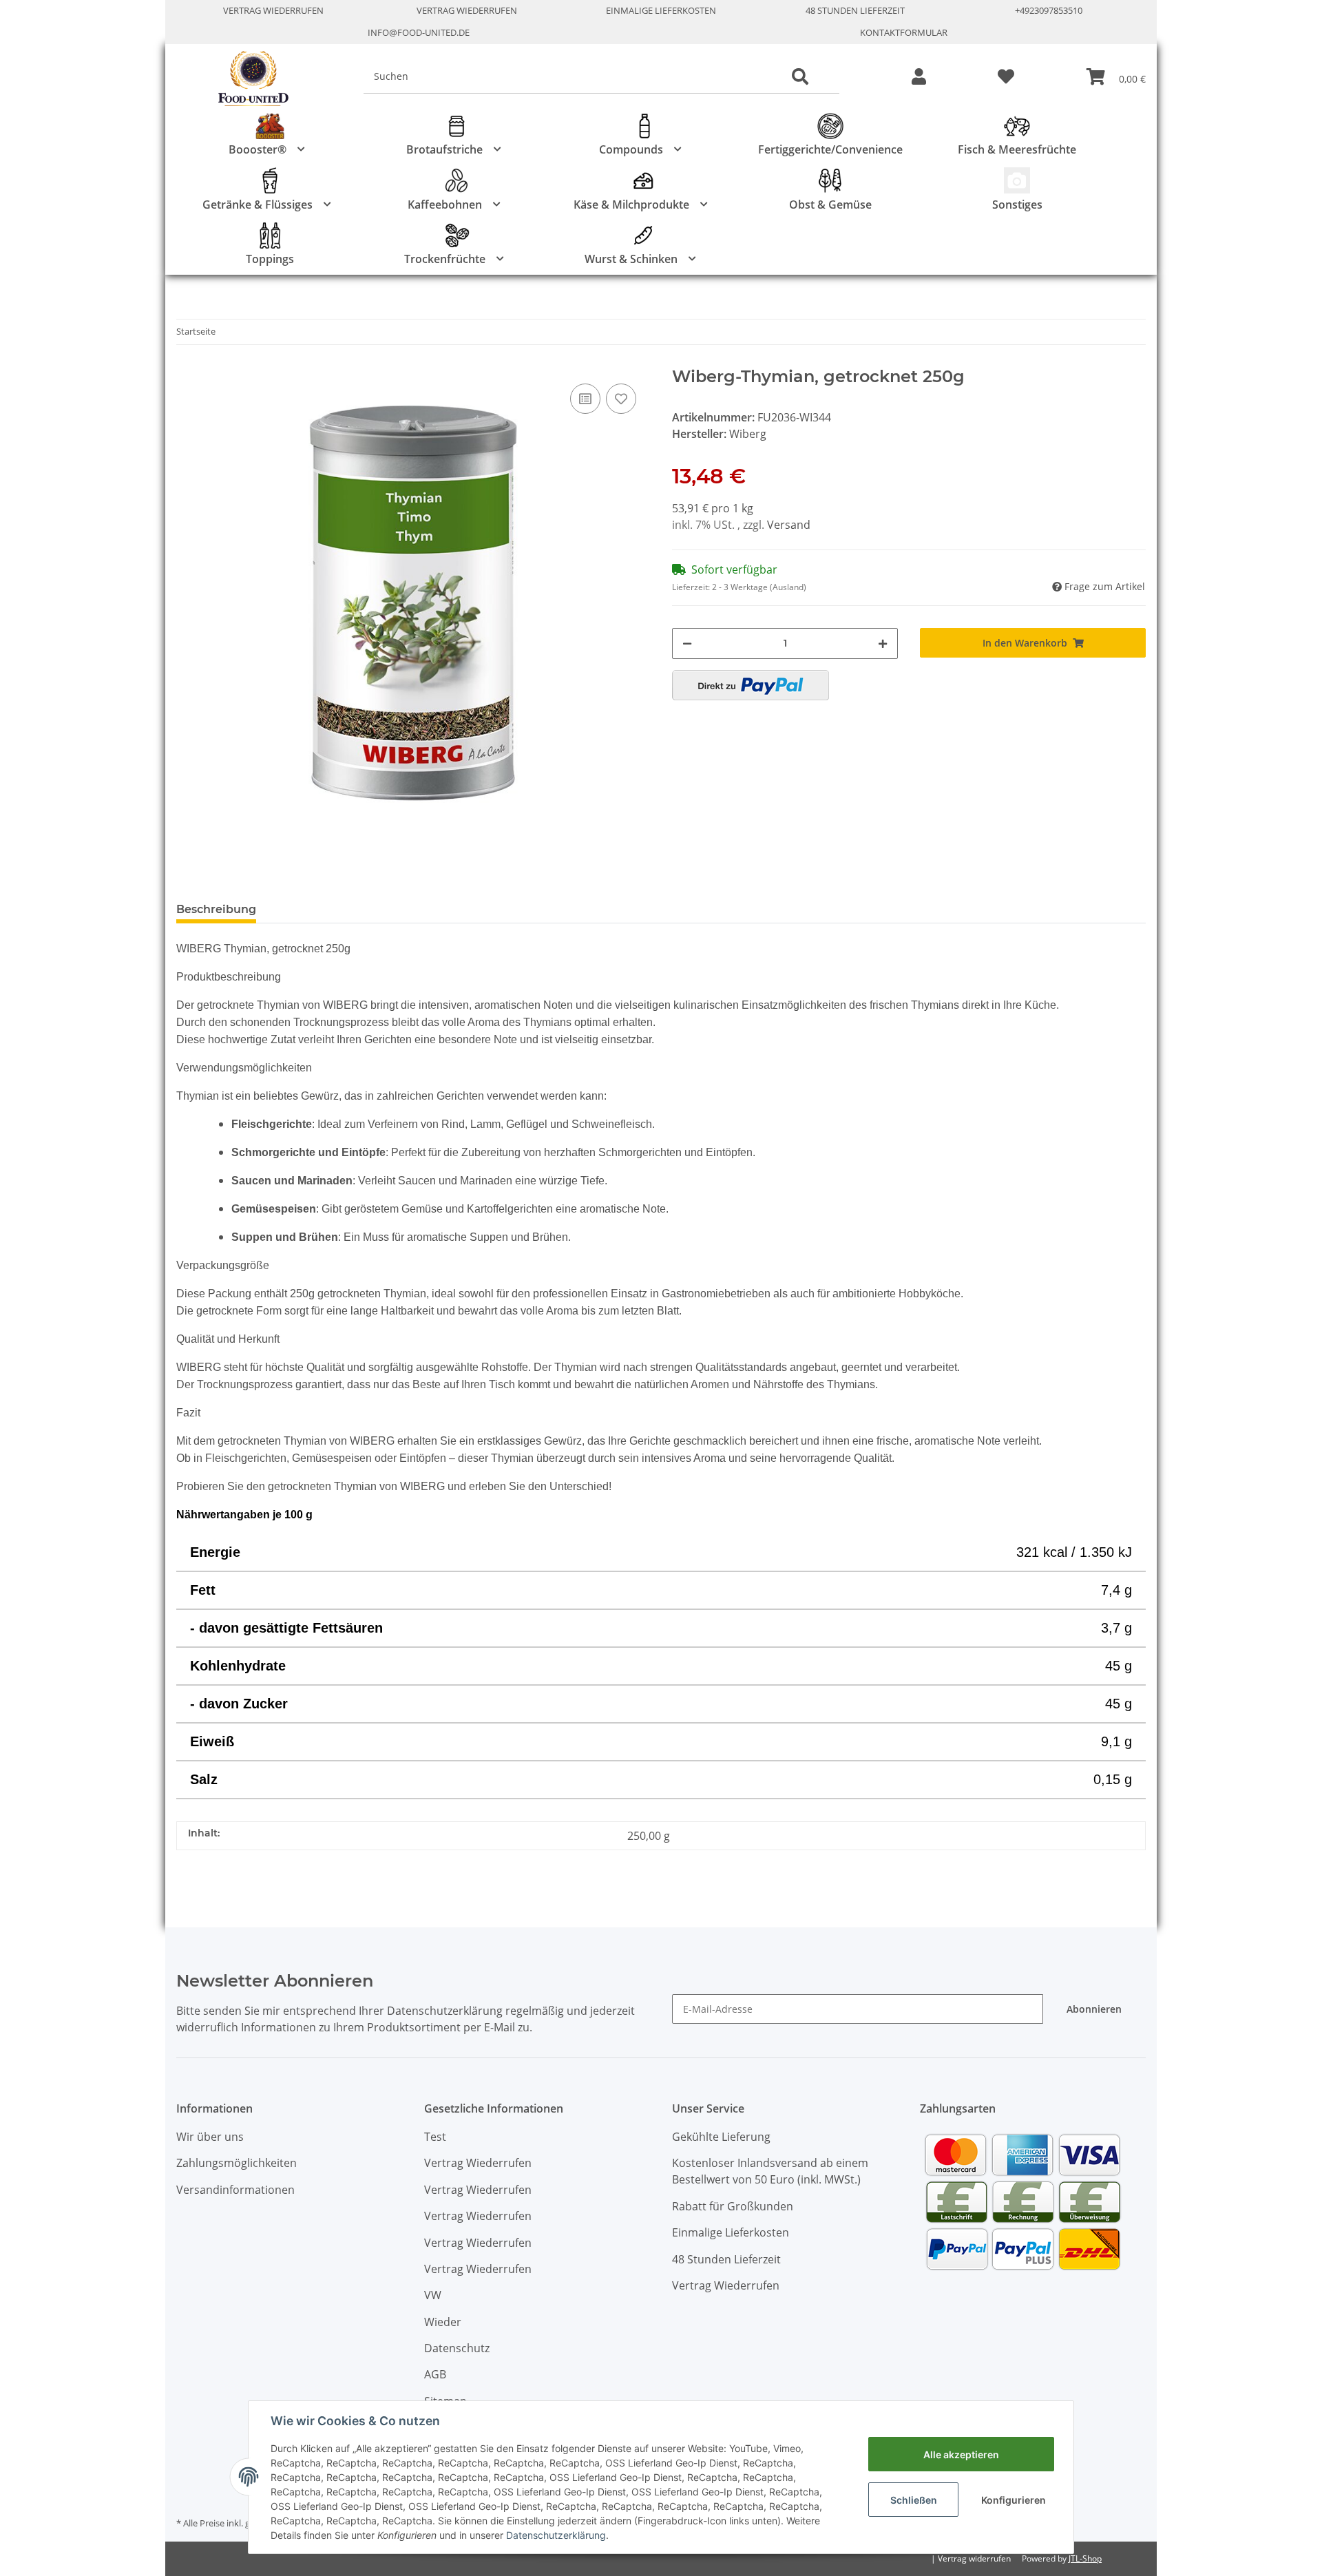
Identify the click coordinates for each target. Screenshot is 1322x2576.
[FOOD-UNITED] (248, 79)
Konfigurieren (1014, 2500)
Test (435, 2137)
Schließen (914, 2500)
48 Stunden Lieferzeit (855, 10)
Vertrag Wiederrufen (273, 10)
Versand (789, 525)
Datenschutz (457, 2348)
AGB (435, 2374)
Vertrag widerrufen (974, 2558)
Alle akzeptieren (961, 2454)
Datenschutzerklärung (556, 2535)
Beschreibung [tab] (216, 909)
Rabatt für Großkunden (733, 2206)
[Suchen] (800, 77)
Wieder (443, 2322)
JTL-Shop (1085, 2558)
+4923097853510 (1049, 10)
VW (433, 2295)
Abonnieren (1094, 2009)
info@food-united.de (419, 32)
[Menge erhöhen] (883, 643)
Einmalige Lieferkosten (661, 10)
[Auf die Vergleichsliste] (585, 399)
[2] (751, 685)
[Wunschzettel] (1006, 77)
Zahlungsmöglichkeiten (237, 2163)
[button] (919, 77)
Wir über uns (210, 2137)
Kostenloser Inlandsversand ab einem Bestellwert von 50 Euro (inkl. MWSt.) (770, 2171)
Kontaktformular (904, 32)
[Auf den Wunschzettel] (621, 399)
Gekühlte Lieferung (721, 2137)
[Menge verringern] (687, 643)
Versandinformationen (235, 2190)
